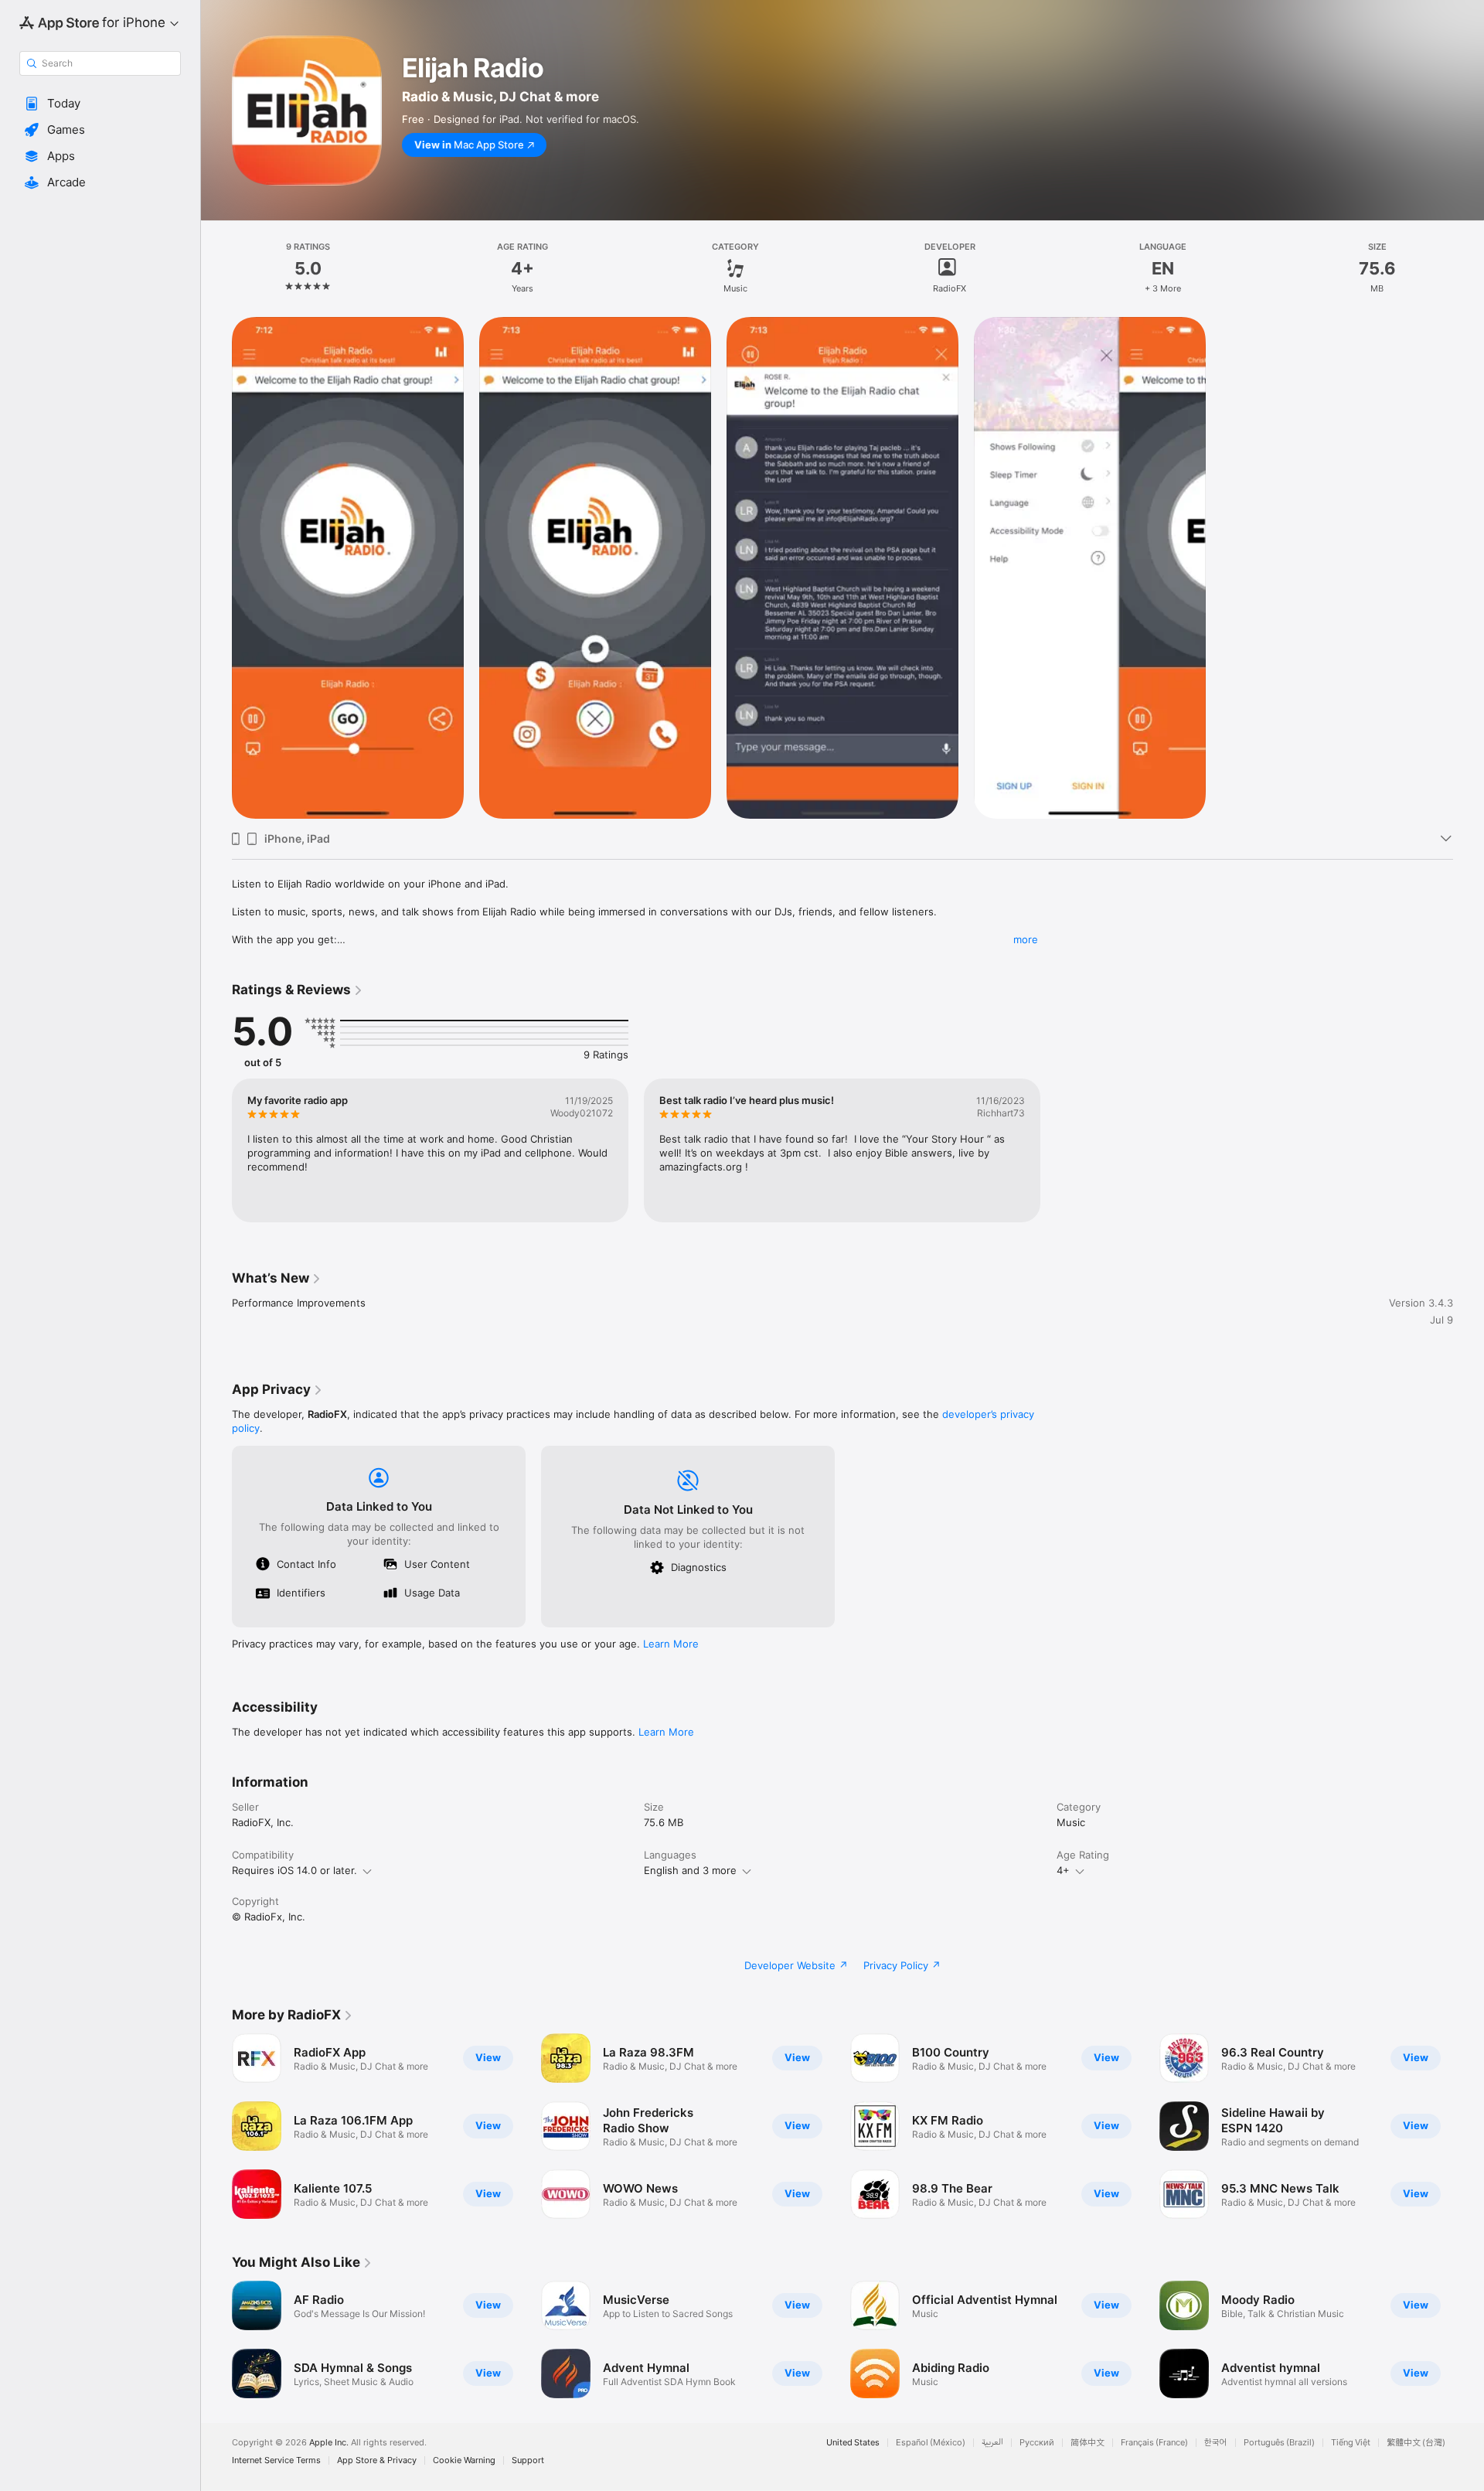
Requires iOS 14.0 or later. (294, 1870)
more (1026, 939)
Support (528, 2460)
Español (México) (931, 2443)
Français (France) (1154, 2443)
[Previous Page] (216, 2126)
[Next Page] (1469, 2126)
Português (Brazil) (1279, 2443)
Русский (1037, 2443)
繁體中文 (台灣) (1416, 2443)
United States (853, 2443)
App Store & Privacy (377, 2460)
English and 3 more (690, 1870)
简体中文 (1087, 2443)
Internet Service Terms (276, 2460)
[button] (100, 104)
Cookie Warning (464, 2460)
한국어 (1216, 2443)
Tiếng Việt (1351, 2443)
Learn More (671, 1644)
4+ (1063, 1870)
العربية (992, 2443)
